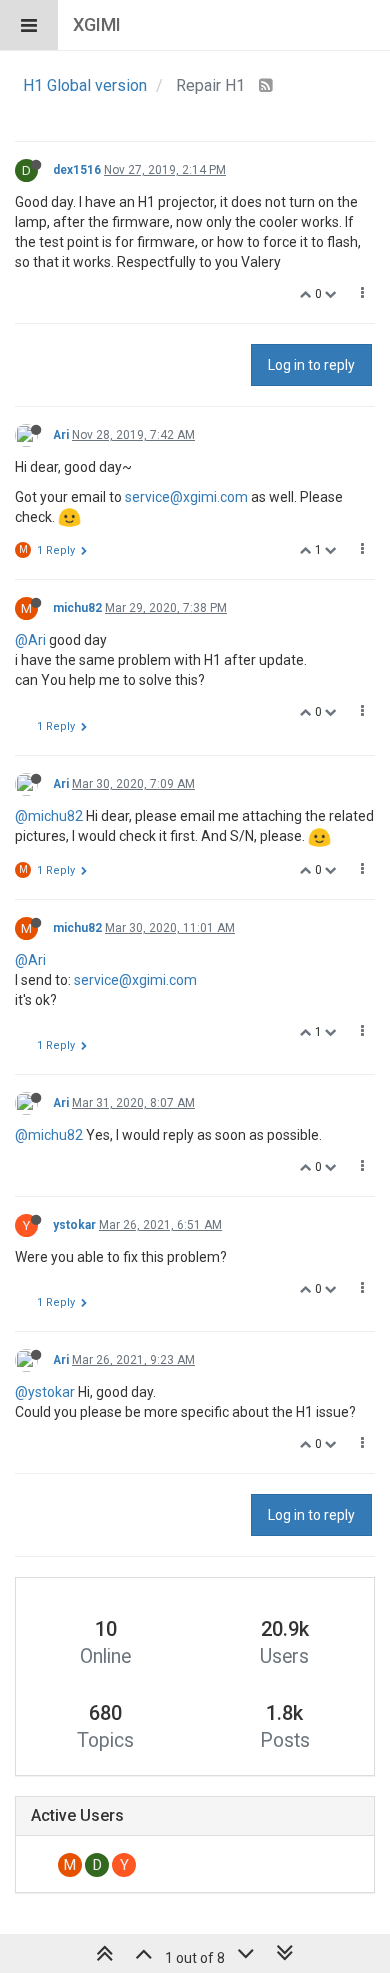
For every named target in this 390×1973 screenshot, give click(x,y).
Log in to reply (311, 365)
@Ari (30, 640)
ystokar (74, 1225)
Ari (61, 435)
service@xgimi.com (186, 497)
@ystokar (45, 1392)
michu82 (77, 608)
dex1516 (77, 170)
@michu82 (49, 816)
